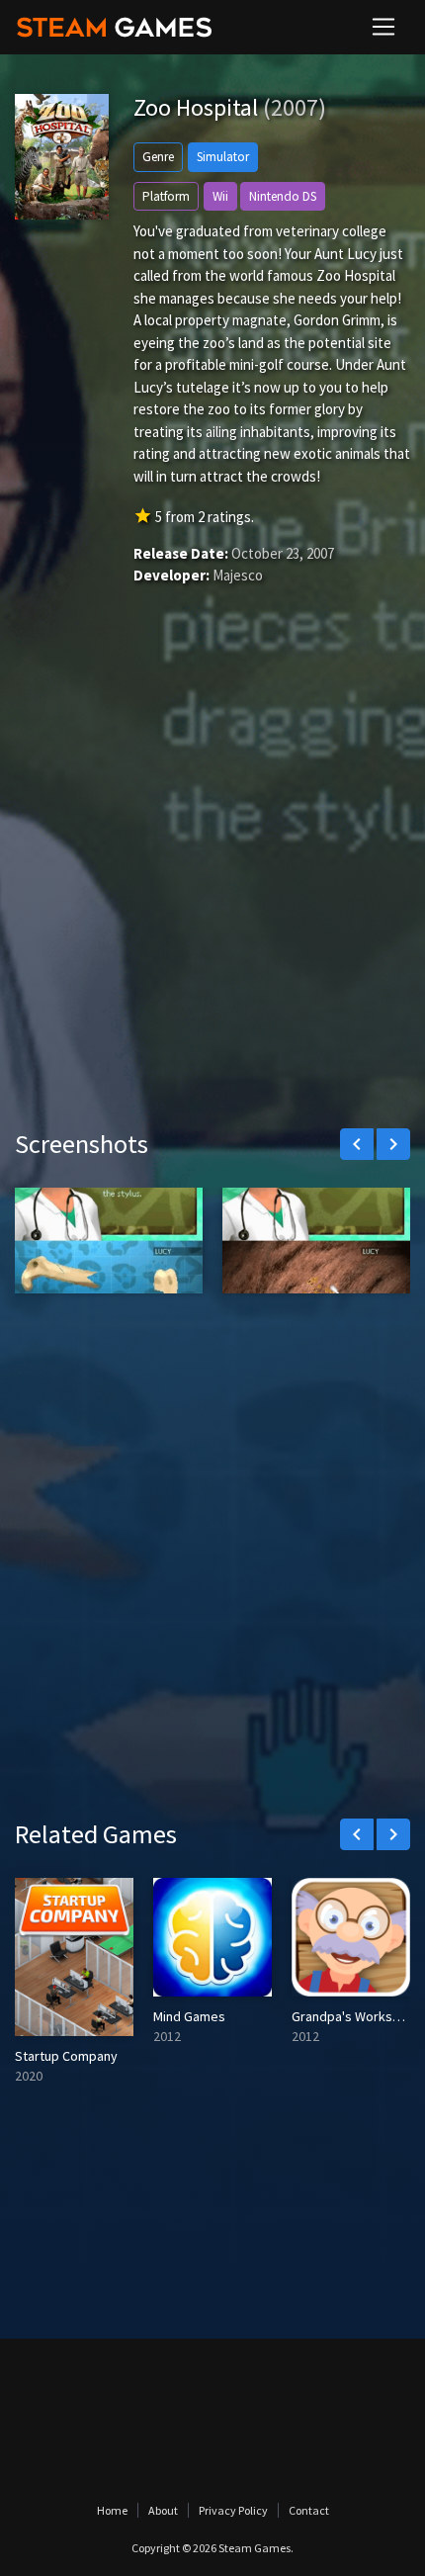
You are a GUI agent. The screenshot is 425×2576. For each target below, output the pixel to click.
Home (112, 2510)
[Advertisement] (212, 886)
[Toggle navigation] (383, 27)
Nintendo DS (283, 196)
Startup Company (66, 2056)
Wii (220, 196)
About (163, 2510)
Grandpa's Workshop (353, 2016)
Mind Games (189, 2016)
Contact (309, 2510)
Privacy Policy (233, 2510)
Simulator (223, 157)
